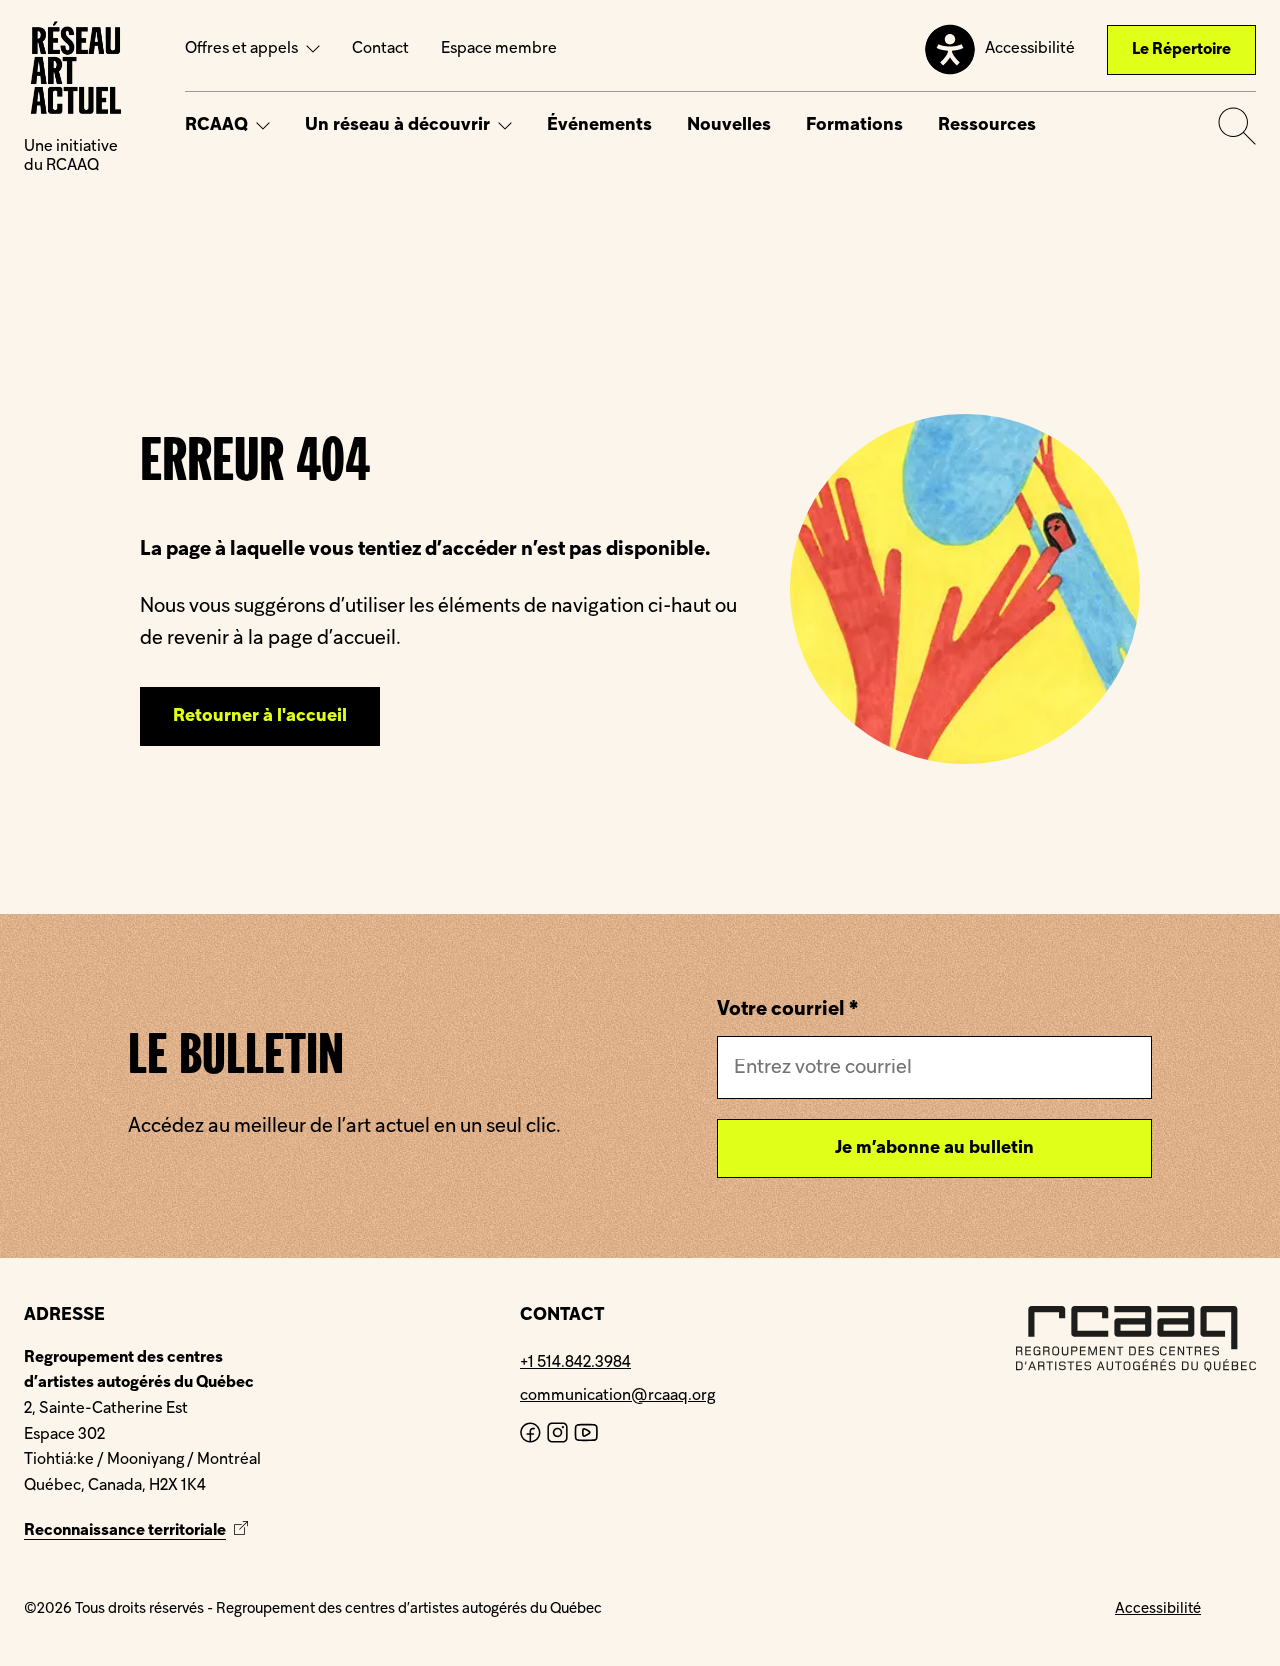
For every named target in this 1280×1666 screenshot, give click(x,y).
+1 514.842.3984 (575, 1363)
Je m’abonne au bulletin (934, 1148)
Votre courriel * (787, 1010)
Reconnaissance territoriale (138, 1531)
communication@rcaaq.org (617, 1396)
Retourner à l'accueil (260, 716)
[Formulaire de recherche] (1237, 126)
